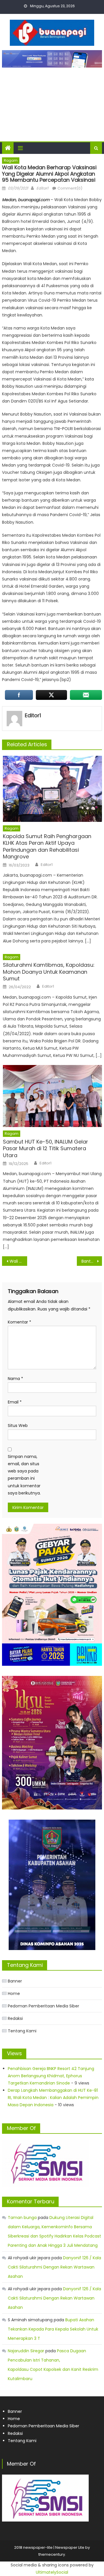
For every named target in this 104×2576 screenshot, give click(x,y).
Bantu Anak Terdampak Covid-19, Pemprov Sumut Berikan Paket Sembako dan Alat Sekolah (92, 1261)
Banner (15, 1981)
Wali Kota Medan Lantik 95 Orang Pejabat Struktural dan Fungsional (18, 1261)
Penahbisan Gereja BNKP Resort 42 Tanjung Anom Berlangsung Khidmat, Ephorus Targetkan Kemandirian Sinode (51, 2076)
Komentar (19, 1322)
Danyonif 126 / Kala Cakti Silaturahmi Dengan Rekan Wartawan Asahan (54, 2267)
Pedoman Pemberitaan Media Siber (43, 2006)
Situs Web (18, 1426)
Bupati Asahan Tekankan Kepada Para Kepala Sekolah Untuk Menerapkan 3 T (53, 2329)
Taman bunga (22, 2218)
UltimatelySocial (52, 2572)
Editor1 (42, 188)
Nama (15, 1379)
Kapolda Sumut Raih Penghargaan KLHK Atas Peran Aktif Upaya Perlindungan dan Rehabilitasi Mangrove (47, 846)
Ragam (11, 160)
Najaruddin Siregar (26, 2351)
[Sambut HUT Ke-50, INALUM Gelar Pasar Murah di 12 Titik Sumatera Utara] (52, 1096)
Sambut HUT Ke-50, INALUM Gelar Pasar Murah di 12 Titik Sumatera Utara (45, 1148)
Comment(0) (70, 188)
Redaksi (15, 2018)
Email (15, 1402)
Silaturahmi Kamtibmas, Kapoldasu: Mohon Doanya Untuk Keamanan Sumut (49, 972)
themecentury (52, 2554)
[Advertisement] (52, 102)
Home (14, 1994)
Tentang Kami (22, 2031)
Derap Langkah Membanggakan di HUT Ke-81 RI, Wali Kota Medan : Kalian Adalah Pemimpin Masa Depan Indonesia (53, 2098)
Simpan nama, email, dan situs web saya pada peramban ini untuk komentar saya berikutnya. (24, 1475)
